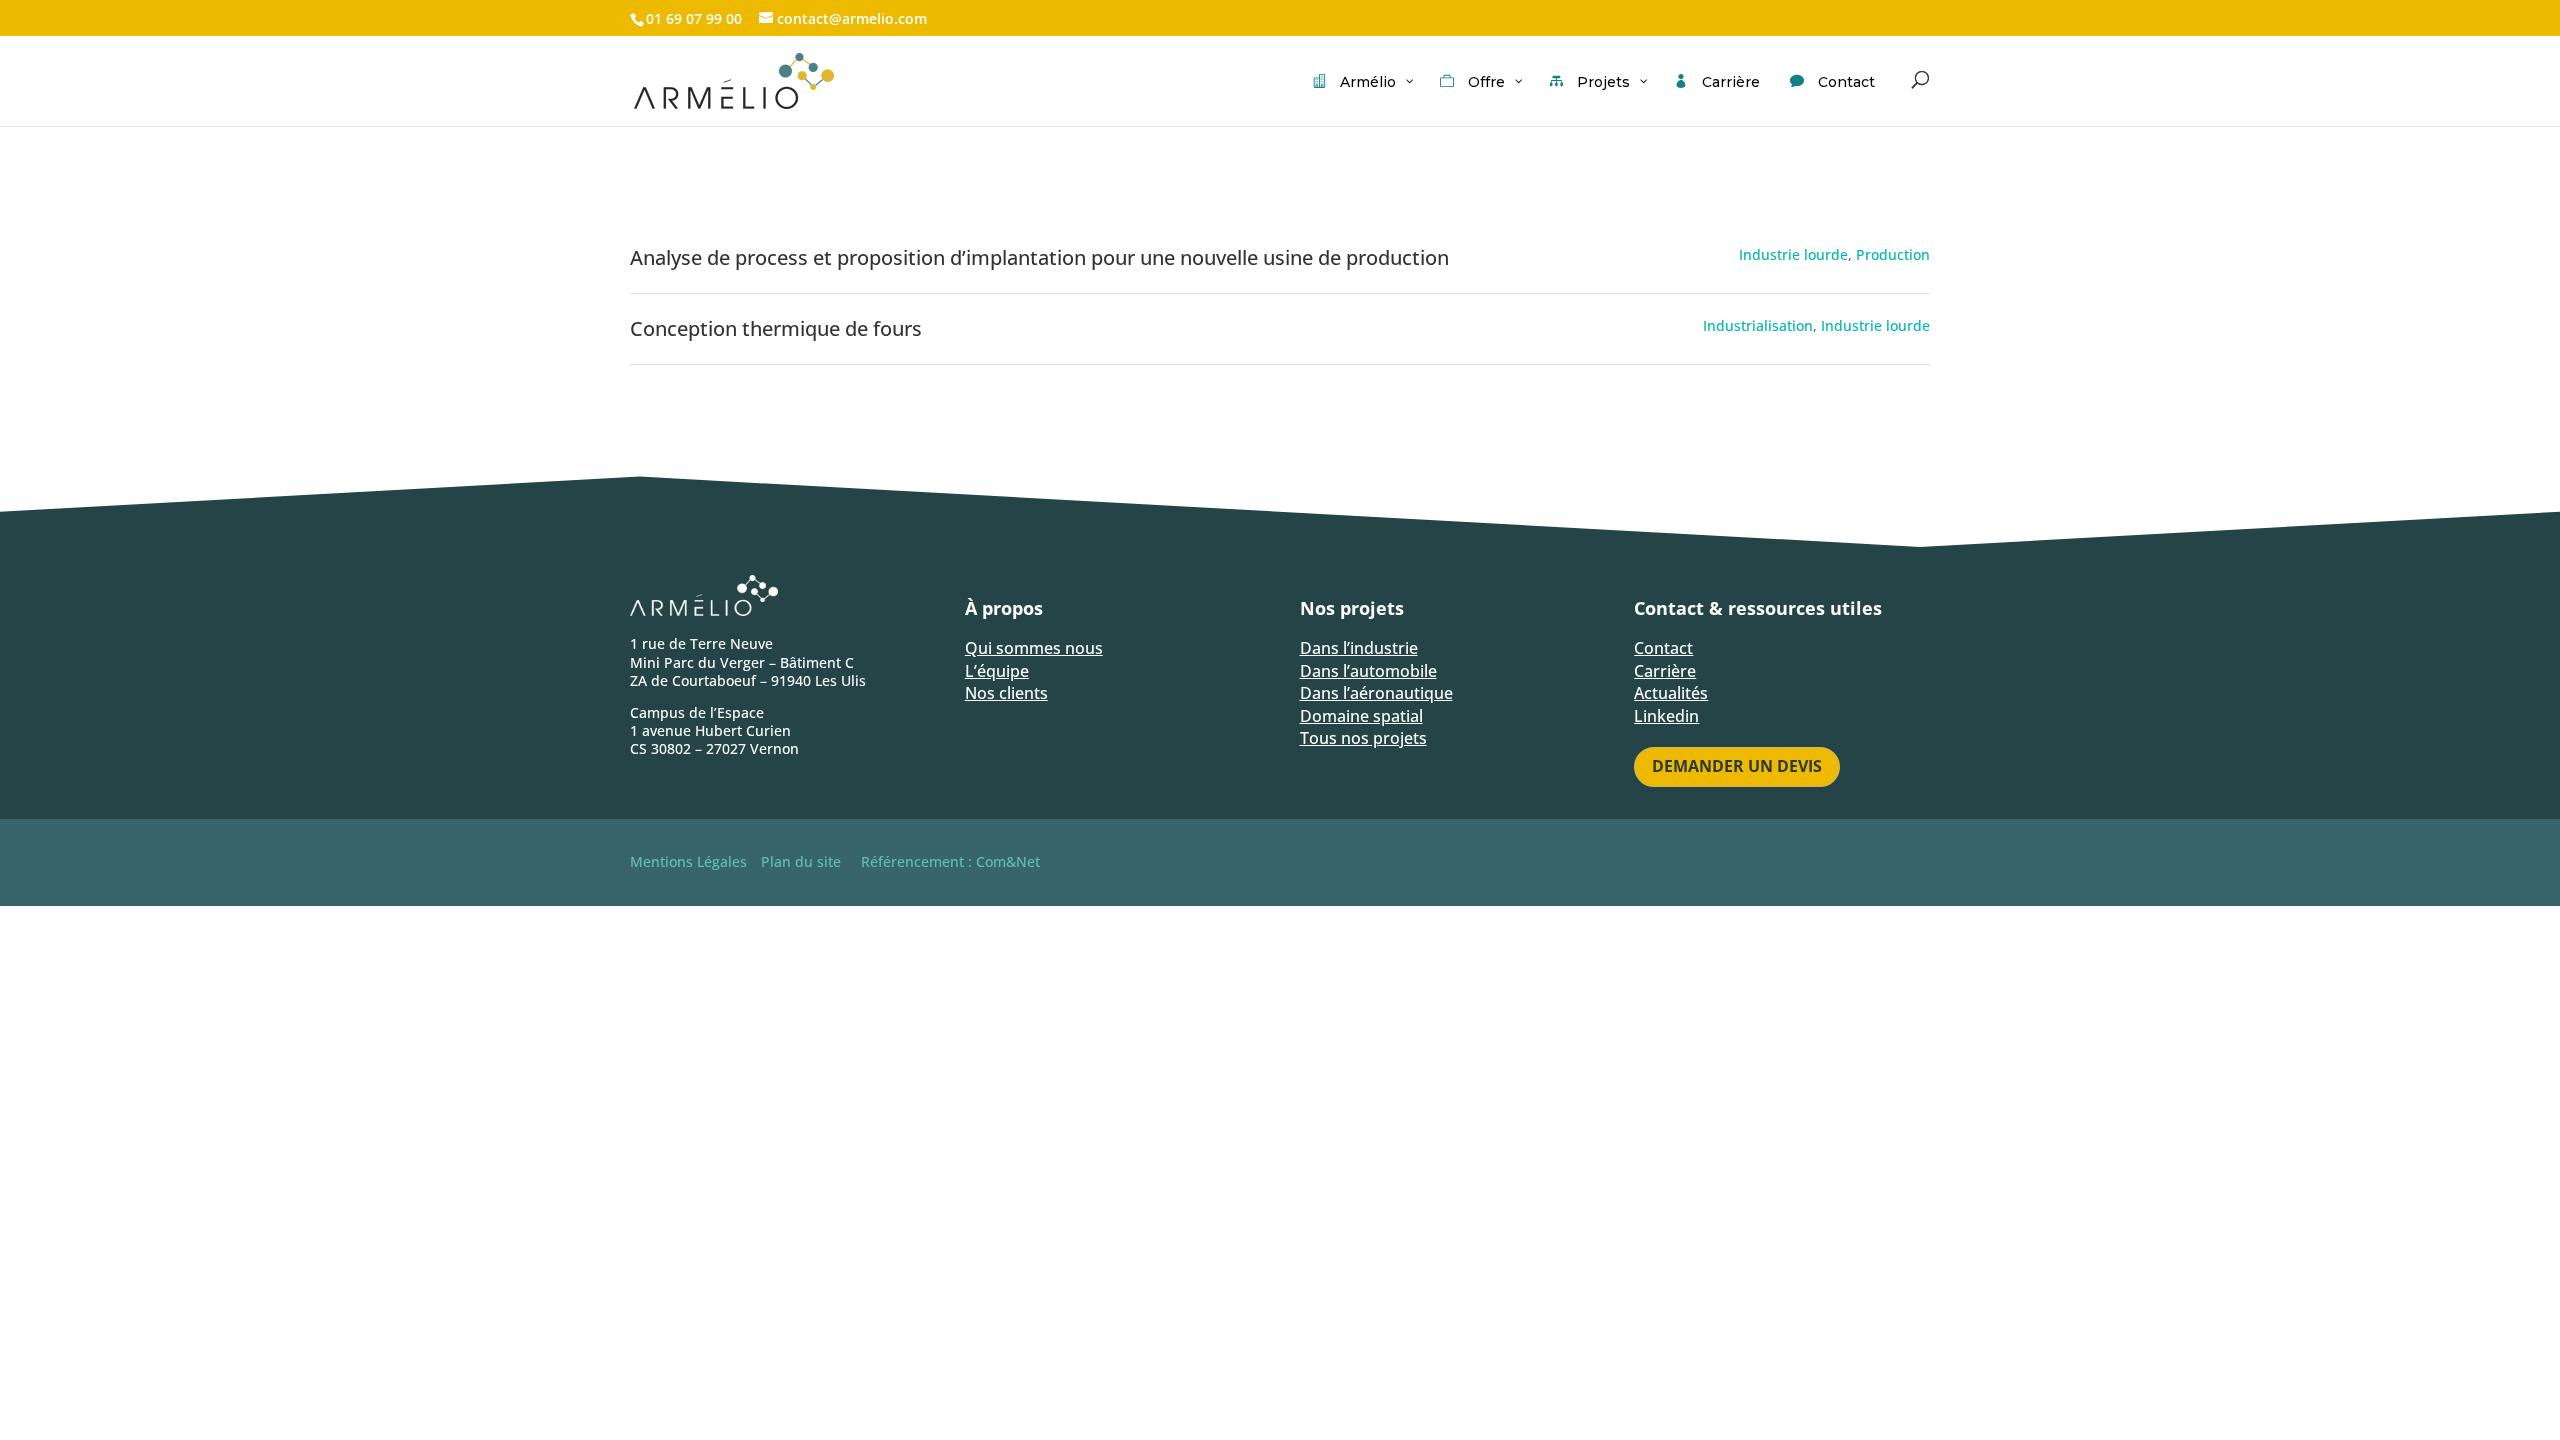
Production (1893, 254)
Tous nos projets (1363, 738)
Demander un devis (1737, 766)
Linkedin (1666, 716)
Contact (1663, 648)
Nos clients (1006, 693)
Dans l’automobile (1368, 671)
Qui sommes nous (1034, 648)
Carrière (1665, 671)
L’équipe (997, 671)
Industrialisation (1758, 325)
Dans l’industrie (1359, 648)
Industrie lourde (1793, 254)
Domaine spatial (1361, 716)
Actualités (1671, 693)
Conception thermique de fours (776, 328)
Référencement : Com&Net (950, 861)
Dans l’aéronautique (1376, 693)
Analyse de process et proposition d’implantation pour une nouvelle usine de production (1039, 257)
